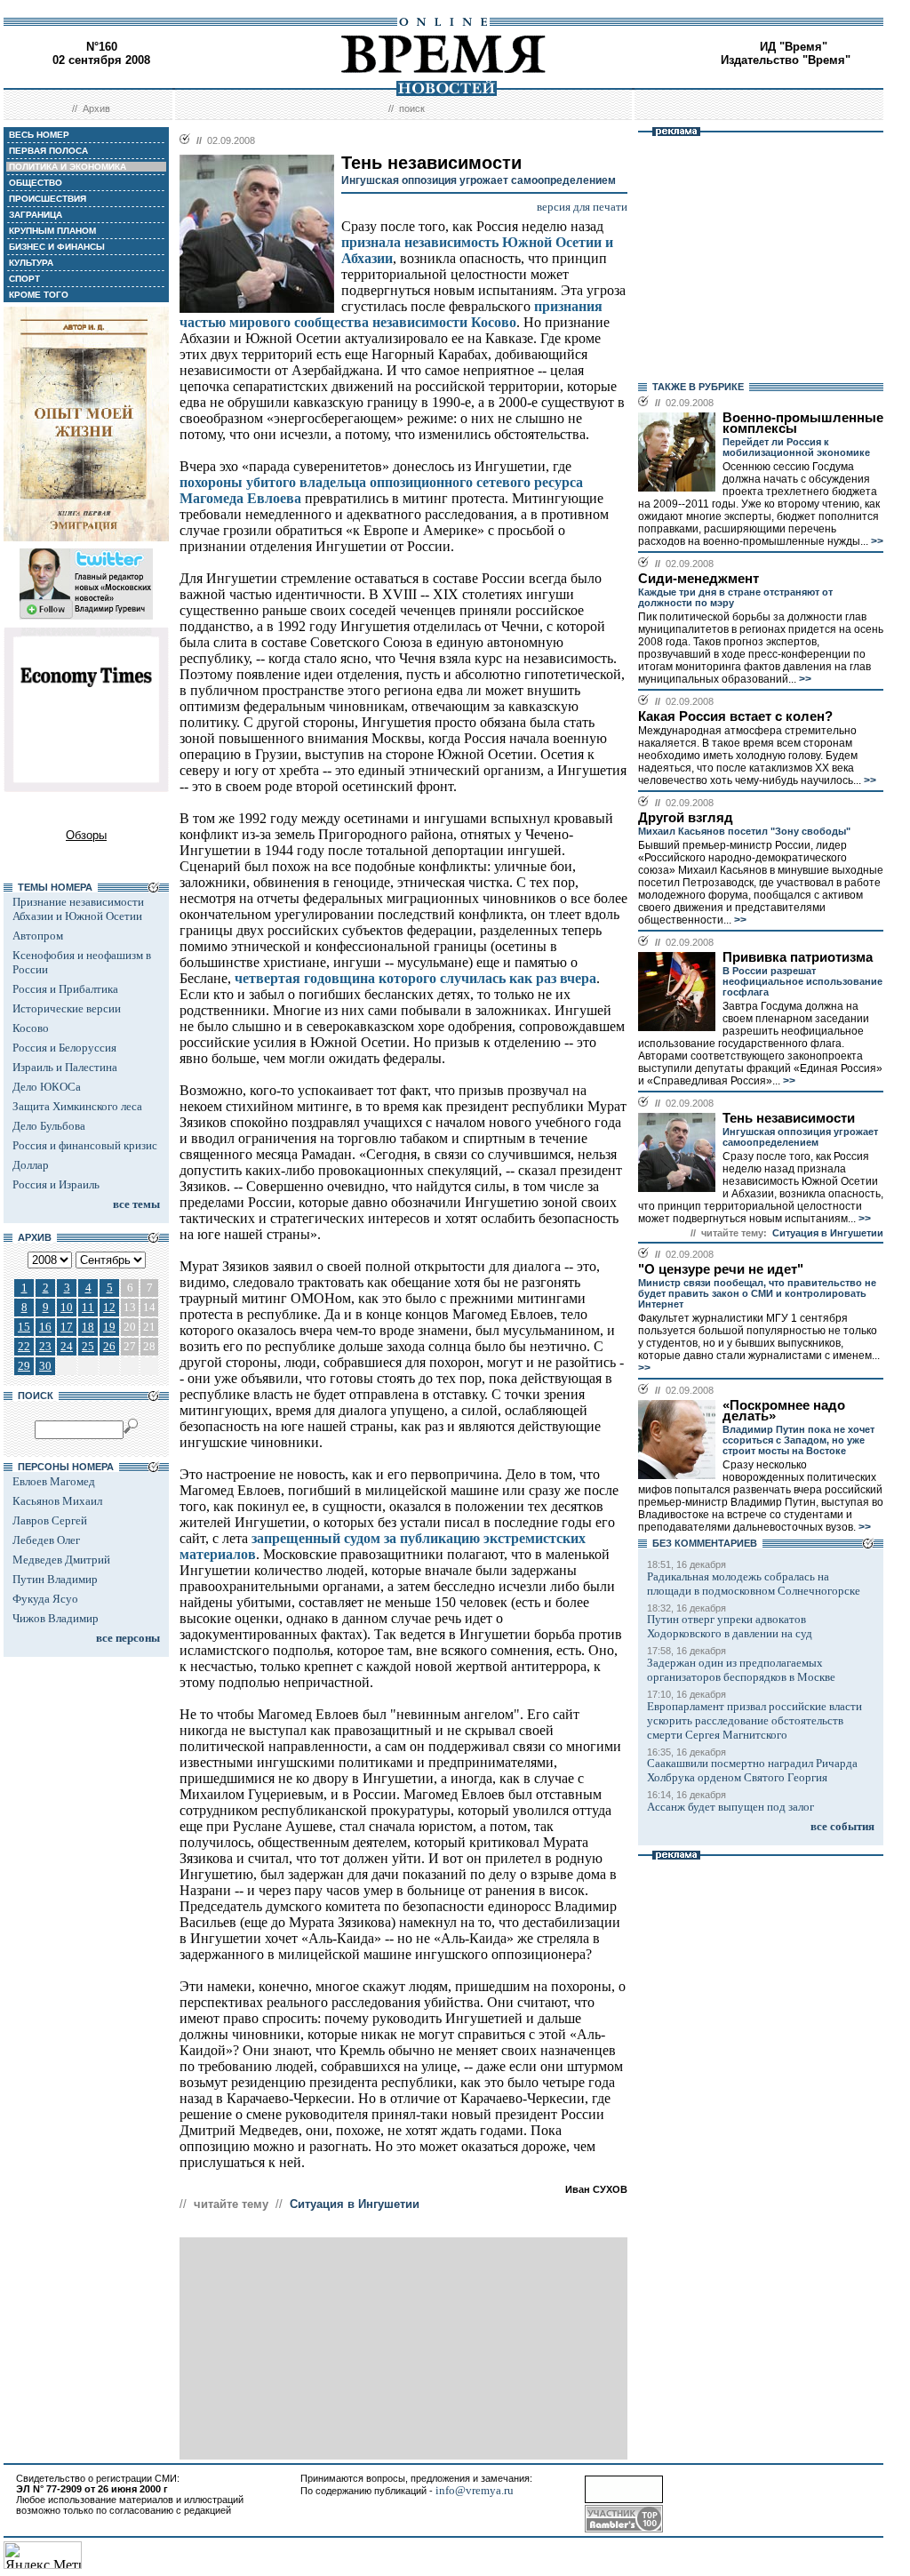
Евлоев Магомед (54, 1481)
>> (876, 541)
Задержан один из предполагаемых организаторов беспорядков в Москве (741, 1670)
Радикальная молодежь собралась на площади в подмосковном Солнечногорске (754, 1584)
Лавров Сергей (50, 1520)
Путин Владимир (55, 1579)
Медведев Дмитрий (61, 1560)
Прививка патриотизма (798, 957)
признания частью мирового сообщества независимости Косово (391, 314)
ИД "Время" (794, 47)
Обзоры (86, 835)
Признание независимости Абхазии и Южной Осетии (78, 909)
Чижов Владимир (56, 1618)
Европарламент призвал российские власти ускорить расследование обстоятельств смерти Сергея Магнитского (754, 1720)
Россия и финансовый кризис (85, 1145)
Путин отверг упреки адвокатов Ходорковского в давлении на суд (730, 1626)
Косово (31, 1028)
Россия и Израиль (56, 1184)
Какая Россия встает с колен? (735, 716)
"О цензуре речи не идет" (721, 1269)
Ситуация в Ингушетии (355, 2204)
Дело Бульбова (49, 1126)
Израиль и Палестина (65, 1067)
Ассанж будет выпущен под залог (730, 1807)
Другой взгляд (686, 818)
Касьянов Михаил (57, 1501)
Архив (96, 108)
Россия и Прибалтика (65, 989)
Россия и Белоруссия (64, 1048)
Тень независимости (789, 1118)
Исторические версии (67, 1008)
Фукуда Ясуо (45, 1599)
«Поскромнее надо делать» (784, 1411)
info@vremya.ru (475, 2490)
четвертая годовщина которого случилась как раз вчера (415, 978)
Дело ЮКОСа (47, 1087)
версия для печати (582, 207)
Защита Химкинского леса (77, 1106)
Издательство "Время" (786, 60)
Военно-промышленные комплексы (803, 423)
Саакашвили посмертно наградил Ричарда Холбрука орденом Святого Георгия (752, 1770)
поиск (412, 108)
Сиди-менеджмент (698, 579)
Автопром (38, 936)
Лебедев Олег (46, 1540)
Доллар (31, 1165)
